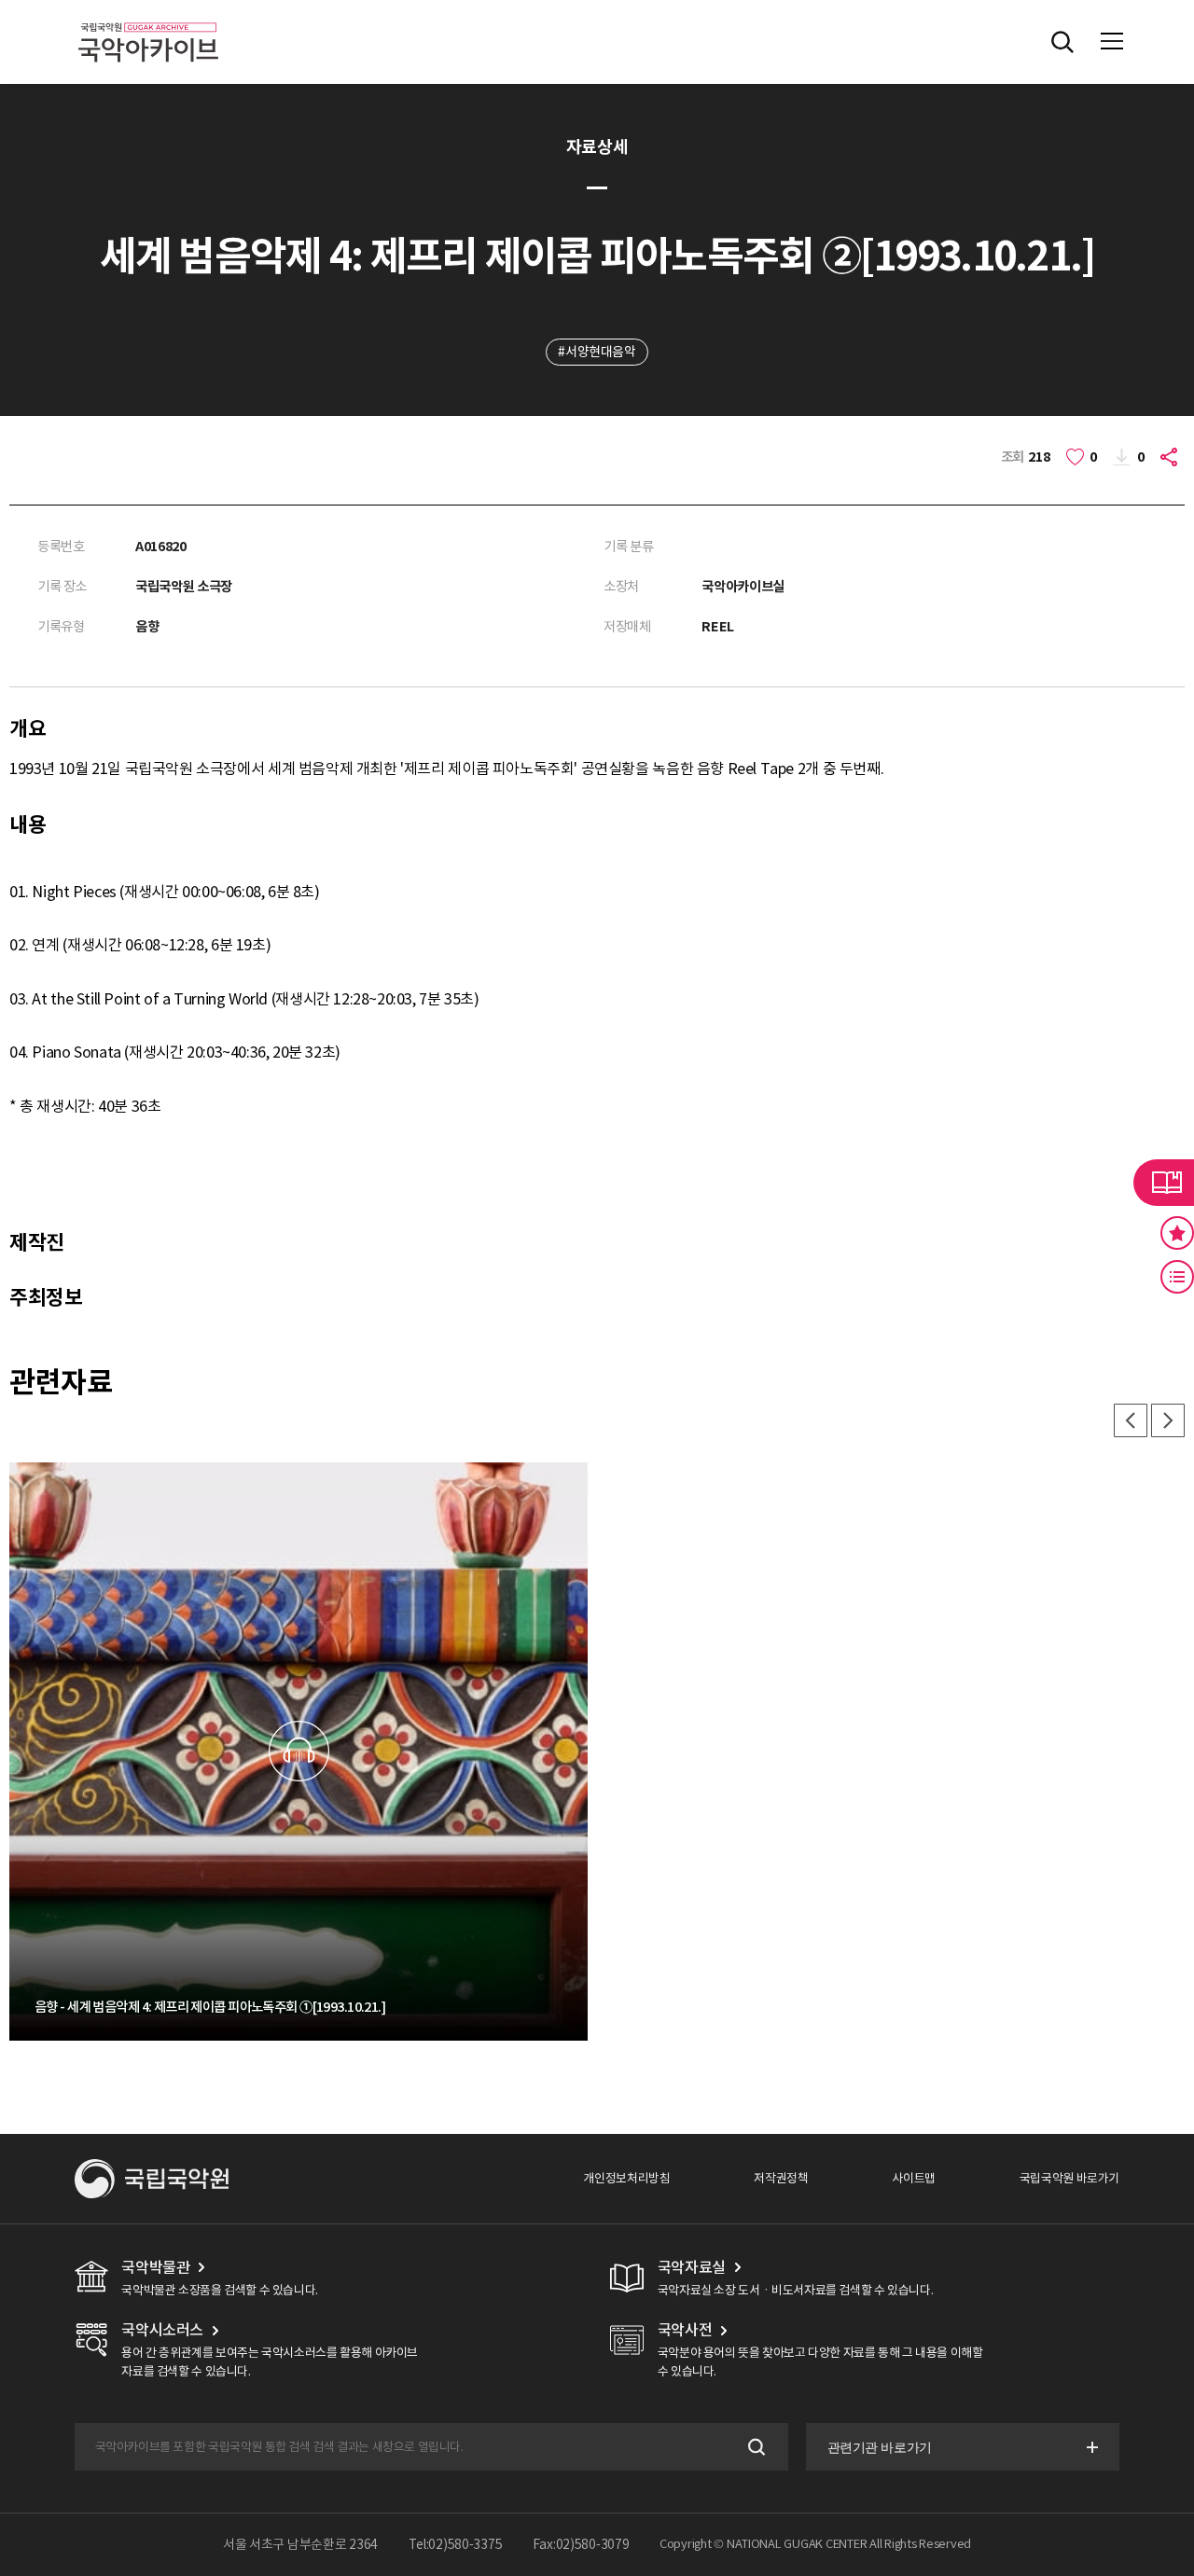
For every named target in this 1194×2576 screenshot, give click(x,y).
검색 (755, 2447)
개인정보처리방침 (626, 2178)
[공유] (1171, 457)
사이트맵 (913, 2178)
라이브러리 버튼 (1164, 1183)
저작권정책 (781, 2178)
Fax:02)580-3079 (581, 2544)
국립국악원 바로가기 (1069, 2178)
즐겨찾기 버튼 (1177, 1233)
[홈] (148, 19)
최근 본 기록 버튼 (1177, 1277)
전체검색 (1062, 42)
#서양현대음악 (597, 352)
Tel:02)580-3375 (456, 2544)
